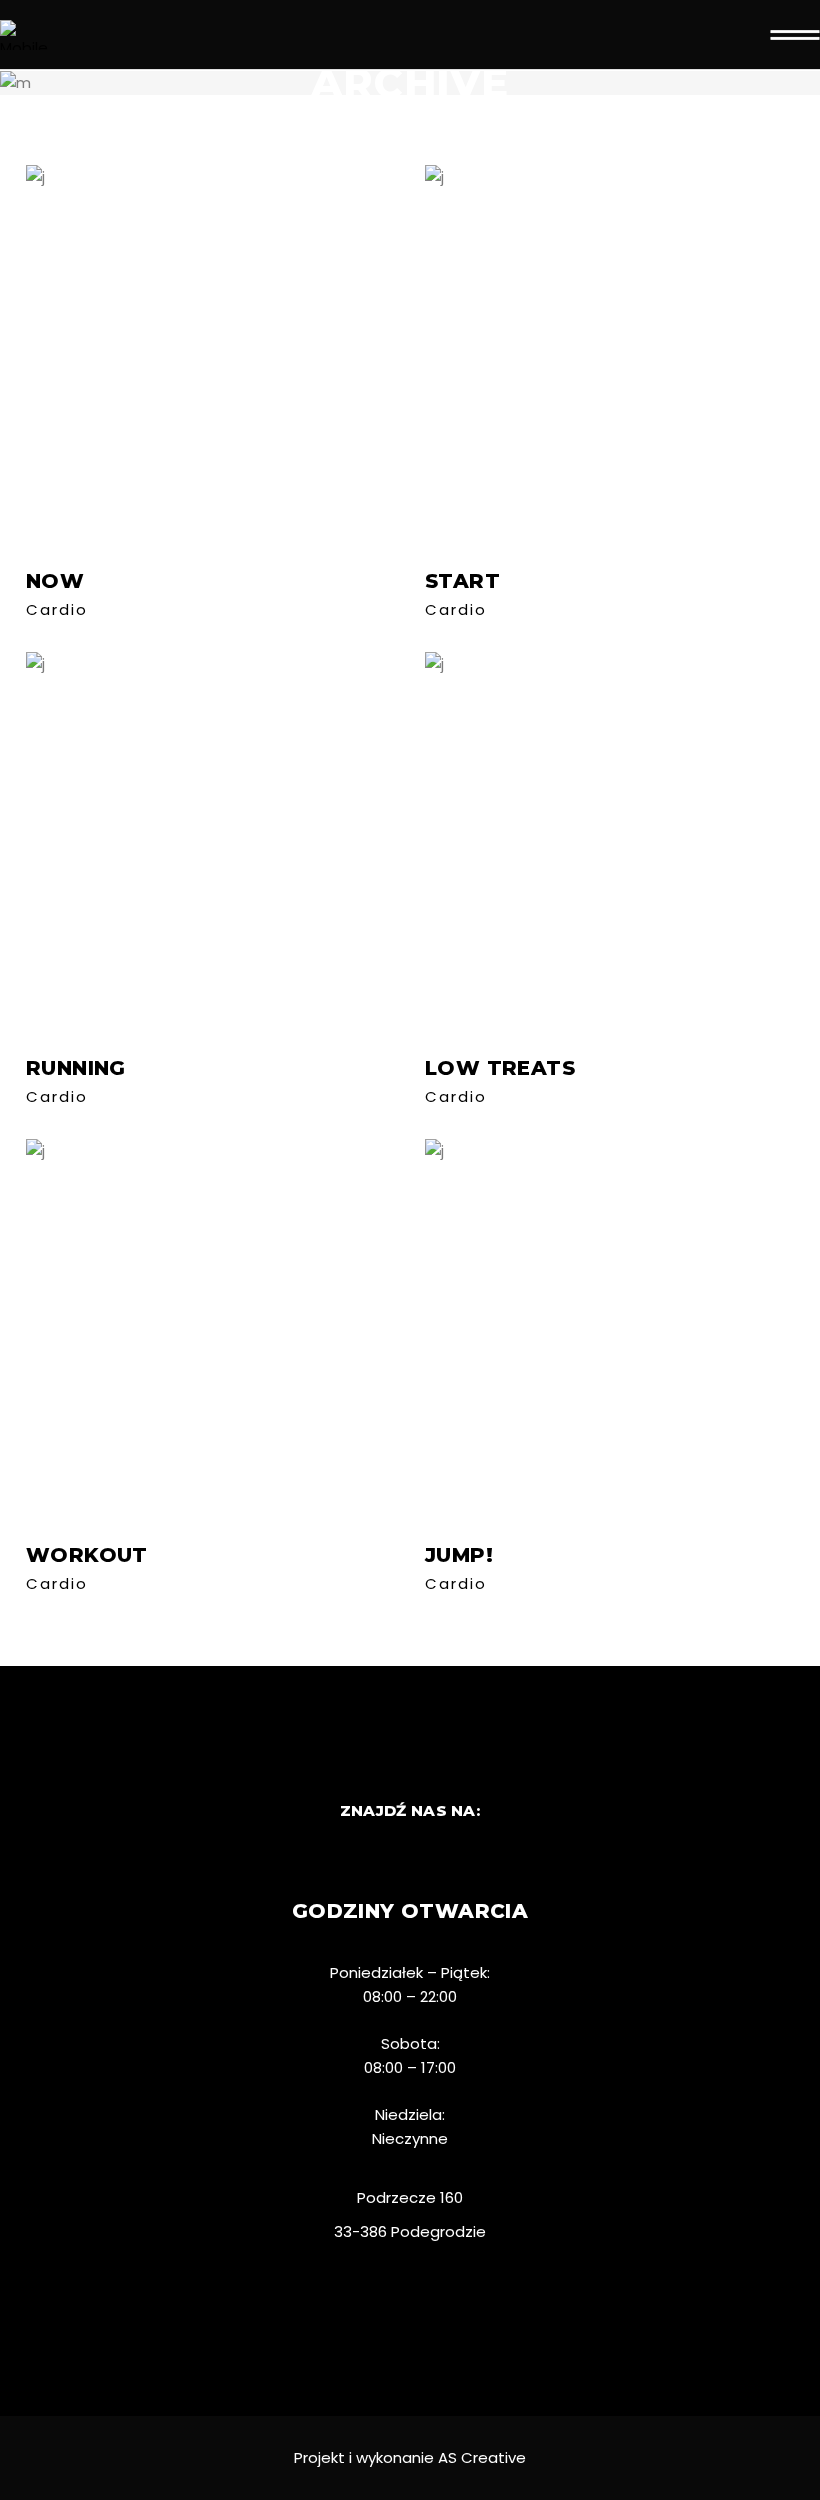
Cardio (57, 609)
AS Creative (482, 2457)
